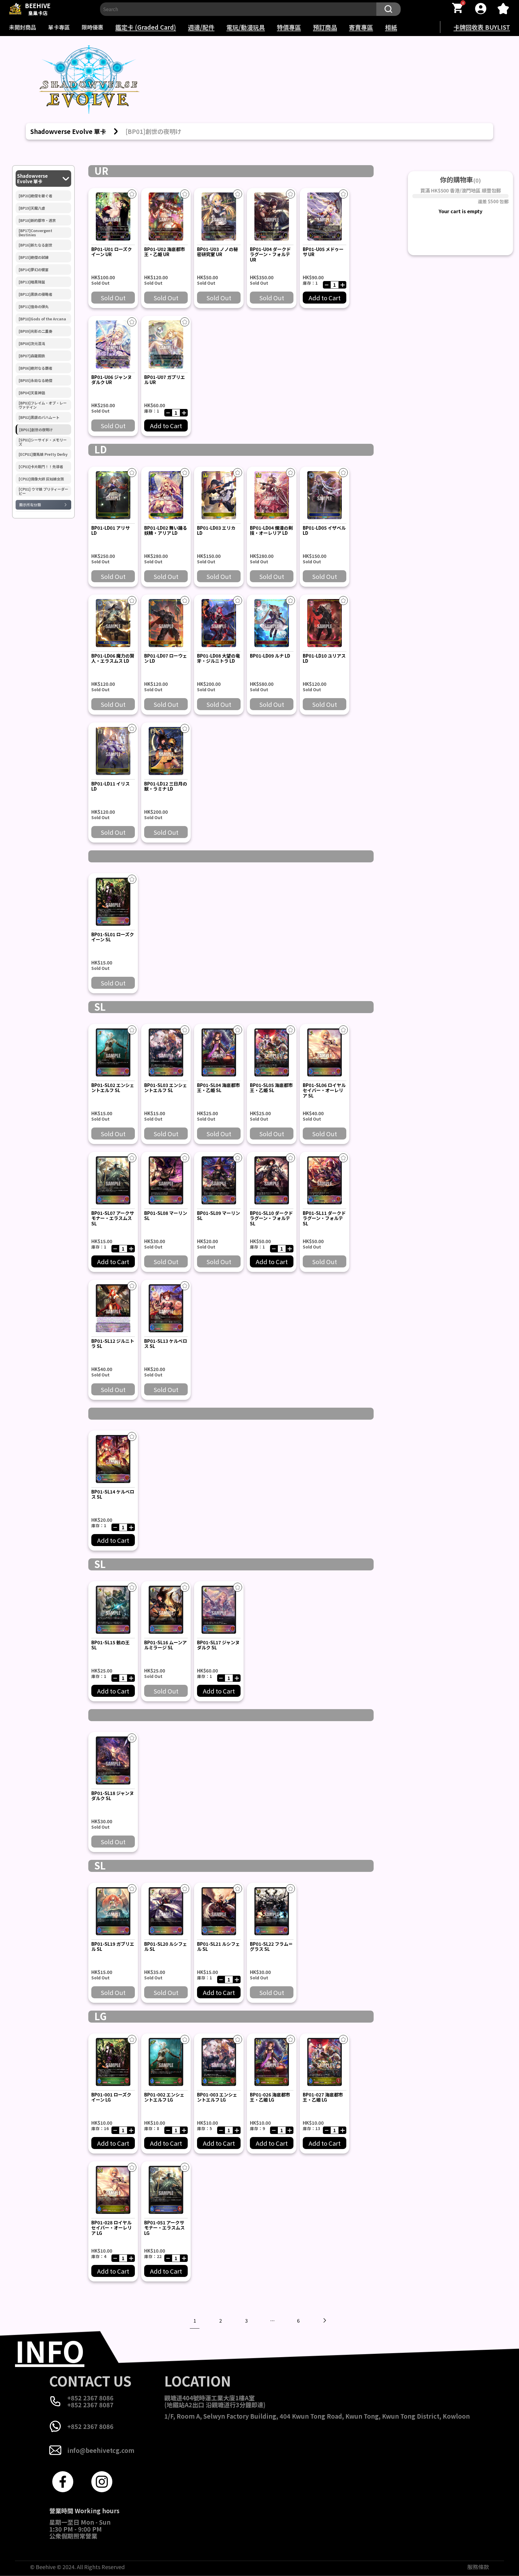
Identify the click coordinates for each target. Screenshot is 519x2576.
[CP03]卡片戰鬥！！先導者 (41, 467)
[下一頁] (324, 2320)
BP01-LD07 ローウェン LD (166, 658)
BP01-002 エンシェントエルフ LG (164, 2097)
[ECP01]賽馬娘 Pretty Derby (43, 454)
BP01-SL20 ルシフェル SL (166, 1946)
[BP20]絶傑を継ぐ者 (35, 196)
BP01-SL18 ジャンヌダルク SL (113, 1796)
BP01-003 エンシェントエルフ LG (217, 2097)
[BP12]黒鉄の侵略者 (35, 294)
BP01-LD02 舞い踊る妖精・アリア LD (166, 530)
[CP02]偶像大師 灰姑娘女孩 (41, 479)
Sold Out (113, 298)
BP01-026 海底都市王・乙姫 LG (270, 2097)
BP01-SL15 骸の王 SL (111, 1645)
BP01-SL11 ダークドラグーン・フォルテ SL (324, 1218)
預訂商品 (325, 27)
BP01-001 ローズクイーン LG (111, 2097)
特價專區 (289, 27)
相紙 (391, 27)
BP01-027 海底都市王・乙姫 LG (323, 2097)
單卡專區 (59, 27)
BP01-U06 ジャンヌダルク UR (112, 380)
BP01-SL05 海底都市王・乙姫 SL (271, 1088)
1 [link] (195, 2320)
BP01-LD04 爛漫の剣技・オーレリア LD (271, 530)
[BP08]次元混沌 (32, 344)
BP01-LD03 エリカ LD (216, 530)
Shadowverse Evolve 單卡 (32, 179)
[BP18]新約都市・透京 (37, 220)
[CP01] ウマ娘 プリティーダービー (43, 491)
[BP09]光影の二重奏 (35, 331)
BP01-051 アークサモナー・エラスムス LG (164, 2228)
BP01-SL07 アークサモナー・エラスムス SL (113, 1218)
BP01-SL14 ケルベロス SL (113, 1494)
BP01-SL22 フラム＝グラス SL (271, 1946)
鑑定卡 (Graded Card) (146, 27)
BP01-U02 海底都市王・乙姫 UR (165, 252)
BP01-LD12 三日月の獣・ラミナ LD (166, 786)
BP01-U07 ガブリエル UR (165, 380)
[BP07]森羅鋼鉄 (32, 356)
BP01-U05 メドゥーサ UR (323, 252)
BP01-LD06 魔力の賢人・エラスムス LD (113, 658)
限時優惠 (93, 27)
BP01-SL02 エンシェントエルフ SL (113, 1088)
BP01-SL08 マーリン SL (166, 1215)
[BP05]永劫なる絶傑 (35, 380)
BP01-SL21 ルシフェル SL (219, 1946)
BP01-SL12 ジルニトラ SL (113, 1343)
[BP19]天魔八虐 (32, 208)
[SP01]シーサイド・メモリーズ (43, 442)
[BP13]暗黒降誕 (32, 282)
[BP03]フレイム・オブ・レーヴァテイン (43, 405)
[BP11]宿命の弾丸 (34, 307)
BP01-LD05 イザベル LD (324, 530)
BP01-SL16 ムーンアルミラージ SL (165, 1645)
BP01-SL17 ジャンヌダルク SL (218, 1645)
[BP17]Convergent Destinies (35, 233)
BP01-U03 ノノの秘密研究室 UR (217, 252)
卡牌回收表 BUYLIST (482, 27)
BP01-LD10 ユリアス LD (324, 658)
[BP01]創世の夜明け (36, 430)
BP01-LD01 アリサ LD (111, 530)
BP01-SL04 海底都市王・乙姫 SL (219, 1088)
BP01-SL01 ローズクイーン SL (113, 937)
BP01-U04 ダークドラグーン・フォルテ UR (270, 254)
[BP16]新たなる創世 (35, 245)
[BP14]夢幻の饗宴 (34, 270)
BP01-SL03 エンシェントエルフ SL (166, 1088)
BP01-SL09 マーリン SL (219, 1215)
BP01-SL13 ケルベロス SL (166, 1343)
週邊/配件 (201, 27)
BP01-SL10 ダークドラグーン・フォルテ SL (271, 1218)
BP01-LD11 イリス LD (111, 786)
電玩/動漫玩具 (246, 27)
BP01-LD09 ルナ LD (270, 656)
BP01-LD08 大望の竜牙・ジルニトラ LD (219, 658)
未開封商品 (23, 27)
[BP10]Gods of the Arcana (42, 319)
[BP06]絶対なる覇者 (35, 368)
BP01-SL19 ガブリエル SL (113, 1946)
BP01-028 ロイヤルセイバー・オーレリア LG (112, 2228)
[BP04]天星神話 (32, 393)
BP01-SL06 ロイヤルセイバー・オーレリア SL (324, 1090)
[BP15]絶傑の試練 (34, 257)
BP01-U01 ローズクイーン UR (112, 252)
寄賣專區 (361, 27)
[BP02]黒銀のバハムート (39, 417)
